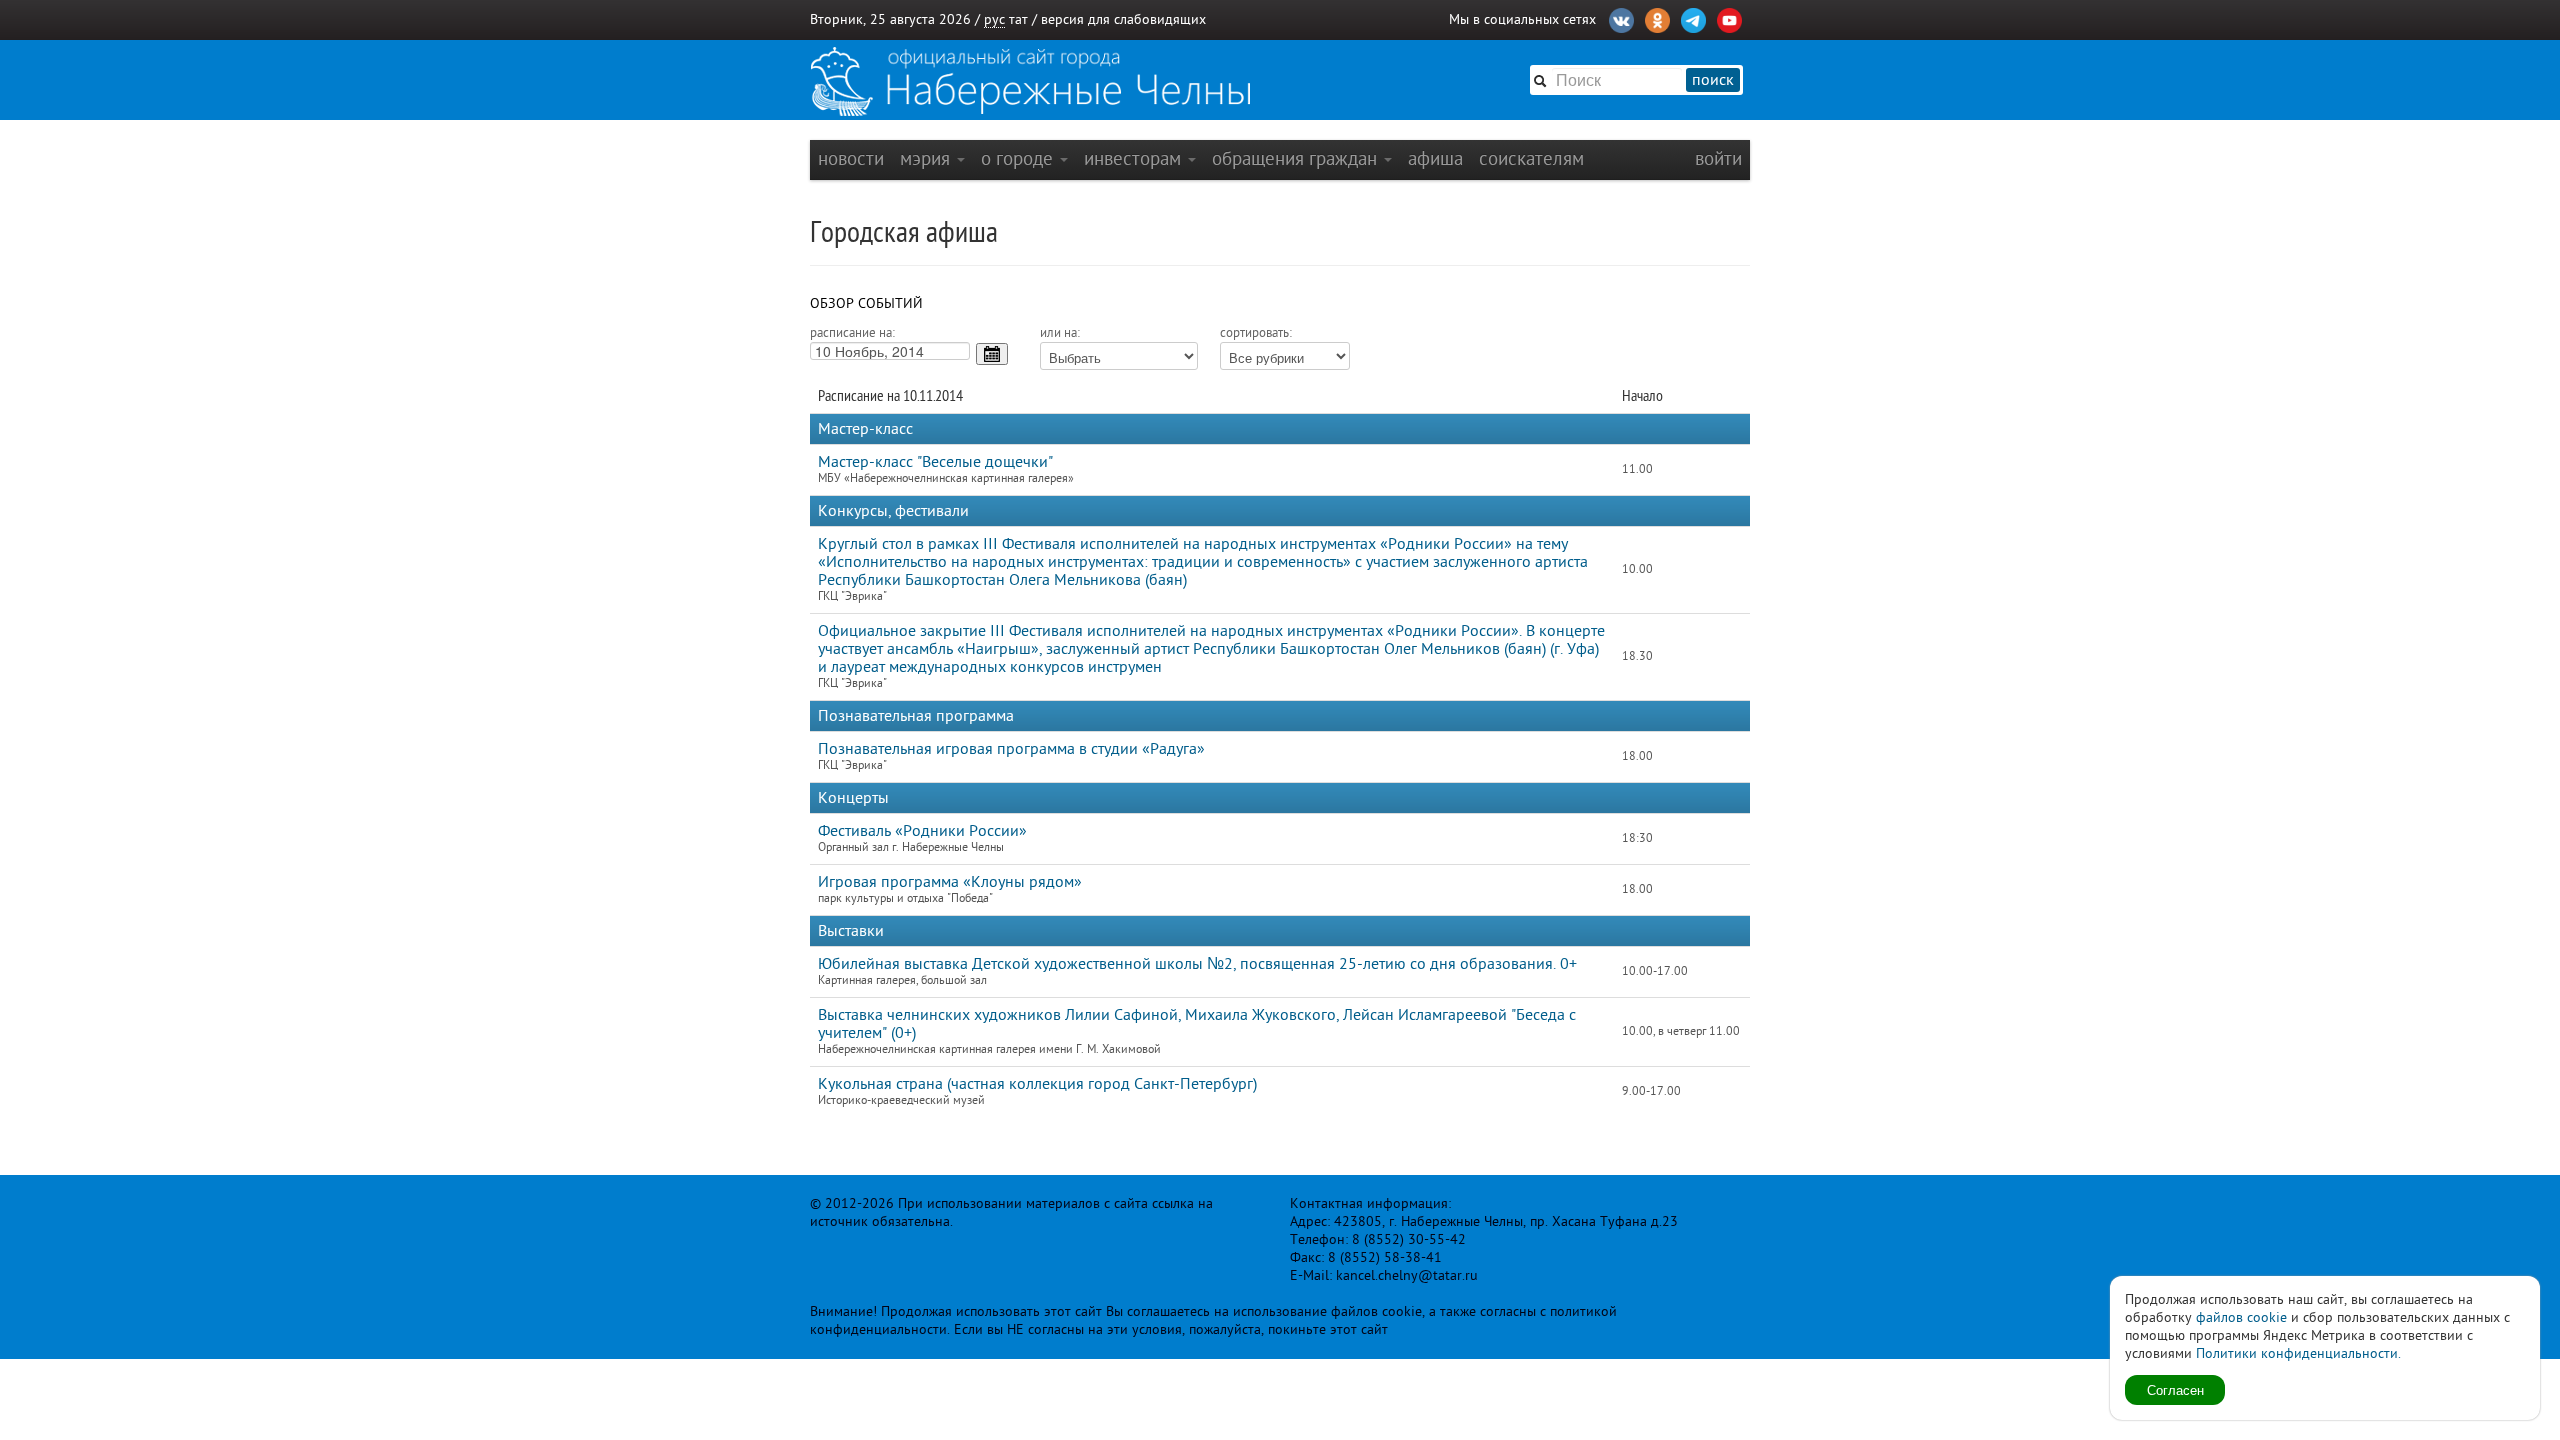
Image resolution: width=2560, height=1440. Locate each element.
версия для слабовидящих (1123, 19)
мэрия (927, 158)
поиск (1713, 80)
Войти (1718, 158)
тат (1018, 19)
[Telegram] (1693, 18)
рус (994, 19)
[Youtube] (1729, 18)
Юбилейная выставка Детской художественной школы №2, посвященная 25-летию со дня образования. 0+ (1197, 964)
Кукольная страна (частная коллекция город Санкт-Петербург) (1037, 1084)
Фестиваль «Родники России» (922, 831)
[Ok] (1657, 18)
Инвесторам (1135, 158)
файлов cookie (2241, 1317)
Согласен (2175, 1389)
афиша (1435, 158)
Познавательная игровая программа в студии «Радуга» (1011, 749)
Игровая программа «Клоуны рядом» (950, 882)
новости (851, 158)
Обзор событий (866, 303)
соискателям (1531, 158)
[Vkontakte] (1621, 18)
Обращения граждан (1297, 158)
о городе (1019, 158)
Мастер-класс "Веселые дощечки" (935, 462)
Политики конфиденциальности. (2298, 1353)
